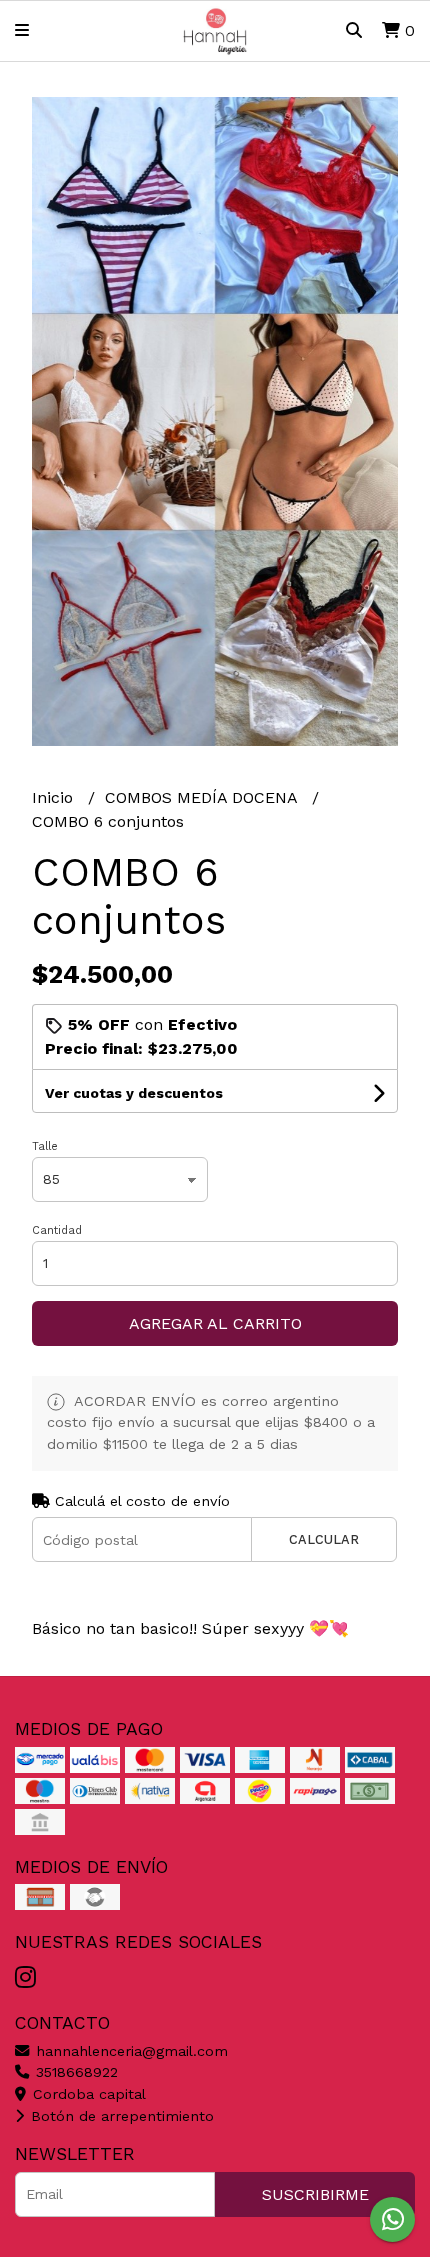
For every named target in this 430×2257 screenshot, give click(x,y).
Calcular (324, 1539)
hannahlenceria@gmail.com (129, 2051)
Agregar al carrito (215, 1323)
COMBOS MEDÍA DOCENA (203, 797)
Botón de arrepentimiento (120, 2116)
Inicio (55, 797)
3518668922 (74, 2072)
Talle (45, 1146)
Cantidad (57, 1230)
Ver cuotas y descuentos (134, 1093)
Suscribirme (315, 2194)
